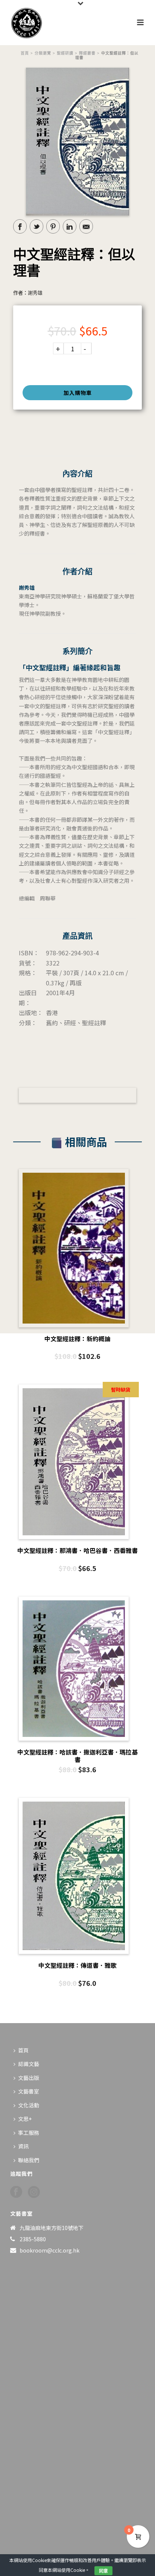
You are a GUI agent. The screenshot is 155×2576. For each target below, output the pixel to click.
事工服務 (29, 2133)
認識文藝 (29, 2064)
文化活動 (29, 2105)
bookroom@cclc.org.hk (49, 2250)
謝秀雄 (35, 293)
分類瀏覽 (43, 53)
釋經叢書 (87, 53)
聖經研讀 (65, 53)
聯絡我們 (29, 2160)
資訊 (23, 2146)
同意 (103, 2571)
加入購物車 (78, 393)
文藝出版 (29, 2078)
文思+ (25, 2119)
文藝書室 (29, 2091)
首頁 (25, 53)
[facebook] (16, 2192)
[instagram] (34, 2192)
